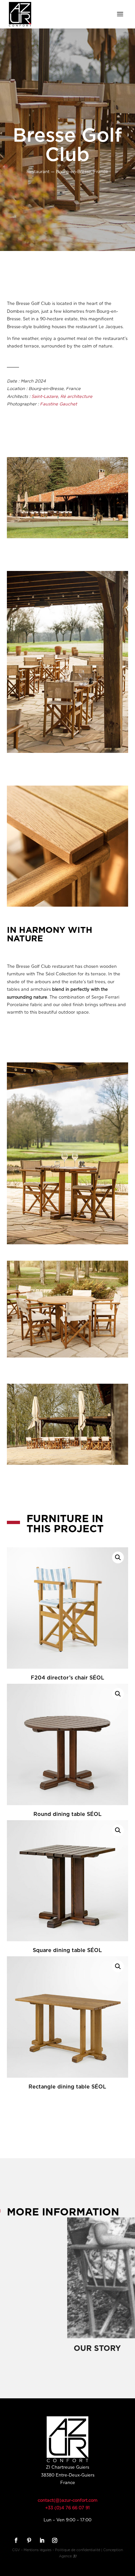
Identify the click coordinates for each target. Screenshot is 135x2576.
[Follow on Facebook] (15, 2540)
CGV (16, 2550)
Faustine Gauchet (58, 404)
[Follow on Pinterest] (28, 2540)
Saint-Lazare (45, 397)
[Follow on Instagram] (54, 2540)
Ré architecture (76, 397)
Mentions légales (38, 2550)
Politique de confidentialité (78, 2550)
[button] (118, 1557)
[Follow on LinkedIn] (41, 2540)
